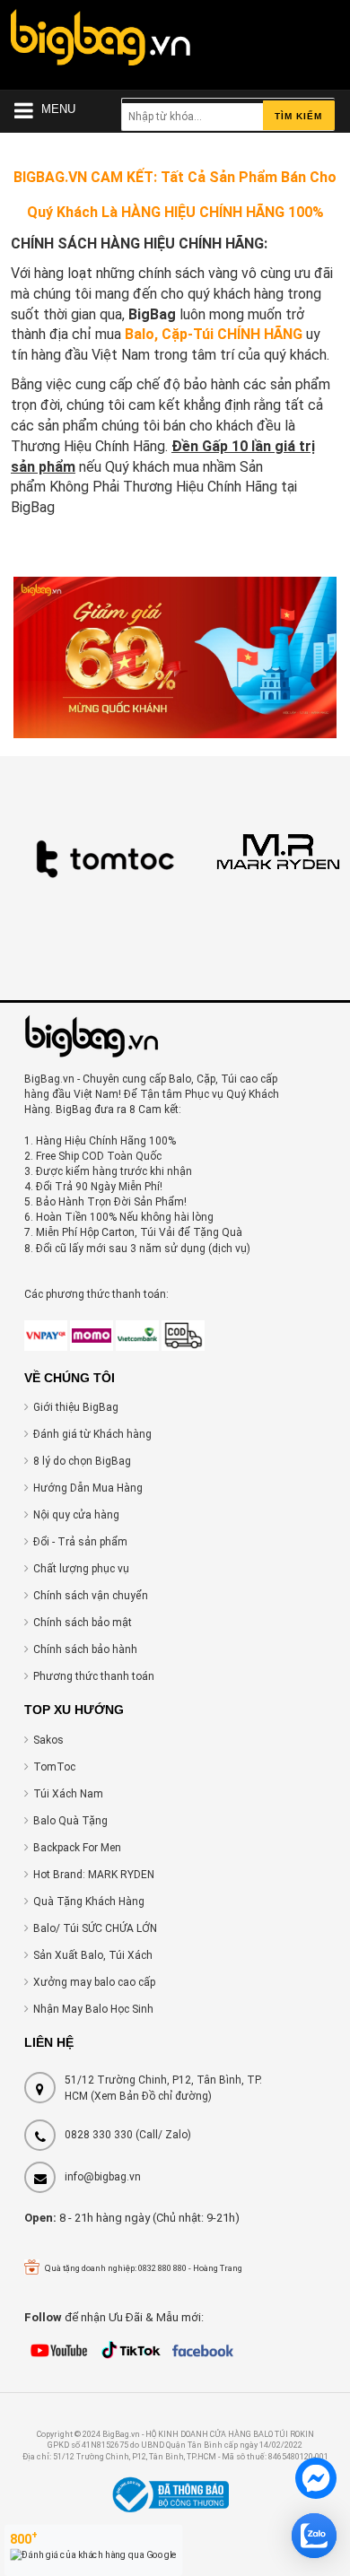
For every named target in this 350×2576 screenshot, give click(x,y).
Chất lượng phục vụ (81, 1569)
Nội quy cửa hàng (76, 1515)
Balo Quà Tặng (70, 1821)
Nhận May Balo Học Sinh (93, 2009)
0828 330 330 (99, 2135)
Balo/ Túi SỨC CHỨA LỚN (95, 1928)
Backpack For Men (77, 1848)
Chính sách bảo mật (83, 1623)
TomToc (54, 1767)
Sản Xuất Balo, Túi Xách (93, 1955)
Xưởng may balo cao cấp (94, 1982)
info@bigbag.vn (103, 2177)
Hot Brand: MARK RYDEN (94, 1875)
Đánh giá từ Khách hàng (92, 1434)
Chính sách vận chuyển (91, 1596)
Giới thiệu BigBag (76, 1407)
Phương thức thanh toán (94, 1676)
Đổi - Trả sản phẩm (80, 1542)
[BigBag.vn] (101, 42)
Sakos (48, 1740)
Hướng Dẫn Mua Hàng (88, 1488)
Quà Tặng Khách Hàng (89, 1902)
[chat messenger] (316, 2481)
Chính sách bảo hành (85, 1649)
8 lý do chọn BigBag (82, 1461)
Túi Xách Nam (68, 1794)
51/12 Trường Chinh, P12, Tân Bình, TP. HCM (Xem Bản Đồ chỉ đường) (163, 2088)
